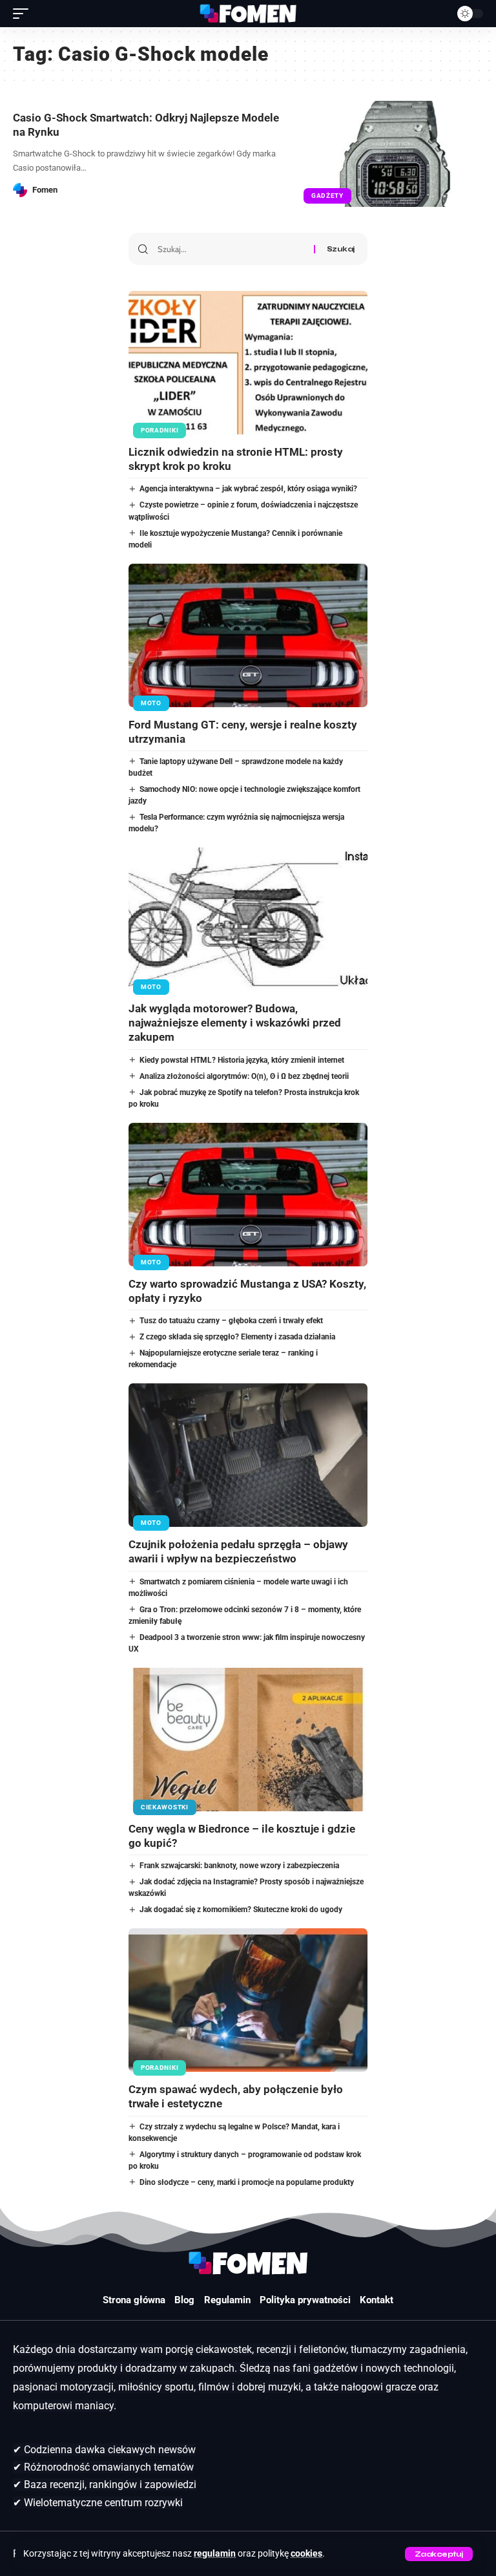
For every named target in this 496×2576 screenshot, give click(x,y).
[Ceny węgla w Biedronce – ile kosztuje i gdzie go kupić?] (248, 1740)
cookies (306, 2554)
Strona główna (134, 2300)
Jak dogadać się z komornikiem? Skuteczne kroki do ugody (241, 1910)
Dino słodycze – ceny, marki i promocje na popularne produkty (247, 2182)
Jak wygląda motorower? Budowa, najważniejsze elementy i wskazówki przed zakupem (235, 1023)
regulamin (215, 2554)
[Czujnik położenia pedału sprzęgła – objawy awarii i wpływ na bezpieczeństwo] (248, 1455)
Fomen (45, 190)
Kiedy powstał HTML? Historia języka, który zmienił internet (242, 1060)
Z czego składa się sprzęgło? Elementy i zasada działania (237, 1337)
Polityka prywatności (305, 2300)
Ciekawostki (165, 1807)
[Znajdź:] (231, 249)
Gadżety (327, 196)
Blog (184, 2300)
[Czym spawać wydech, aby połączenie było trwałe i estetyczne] (248, 2000)
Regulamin (227, 2300)
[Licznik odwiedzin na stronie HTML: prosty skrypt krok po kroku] (248, 363)
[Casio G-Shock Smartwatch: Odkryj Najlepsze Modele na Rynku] (395, 154)
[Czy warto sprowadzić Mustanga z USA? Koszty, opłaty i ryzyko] (248, 1195)
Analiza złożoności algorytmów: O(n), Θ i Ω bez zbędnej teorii (244, 1076)
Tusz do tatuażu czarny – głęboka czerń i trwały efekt (231, 1321)
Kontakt (377, 2300)
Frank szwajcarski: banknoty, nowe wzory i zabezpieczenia (239, 1866)
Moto (151, 703)
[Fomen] (248, 14)
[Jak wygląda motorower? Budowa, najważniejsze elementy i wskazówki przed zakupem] (248, 919)
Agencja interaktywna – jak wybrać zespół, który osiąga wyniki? (248, 489)
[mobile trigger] (24, 14)
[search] (437, 14)
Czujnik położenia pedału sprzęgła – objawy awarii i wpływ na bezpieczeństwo (238, 1551)
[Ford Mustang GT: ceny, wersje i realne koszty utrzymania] (248, 635)
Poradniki (160, 430)
